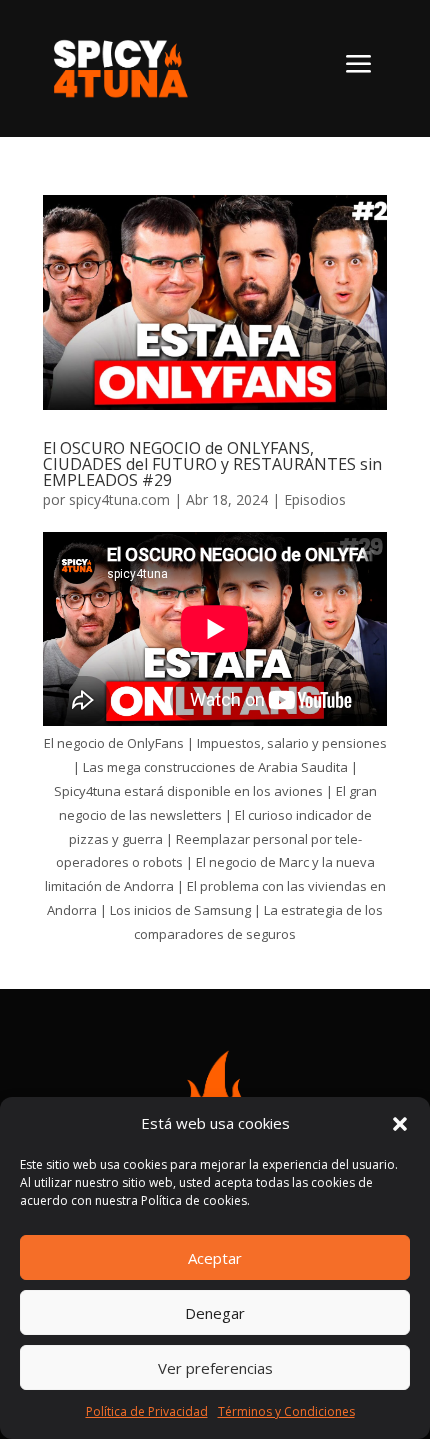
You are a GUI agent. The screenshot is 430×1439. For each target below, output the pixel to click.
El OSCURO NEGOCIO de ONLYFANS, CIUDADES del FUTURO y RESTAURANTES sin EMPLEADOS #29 (212, 464)
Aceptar (215, 1258)
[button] (400, 1124)
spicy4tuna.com (119, 499)
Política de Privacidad (147, 1411)
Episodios (315, 499)
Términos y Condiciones (286, 1411)
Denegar (215, 1313)
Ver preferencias (215, 1368)
